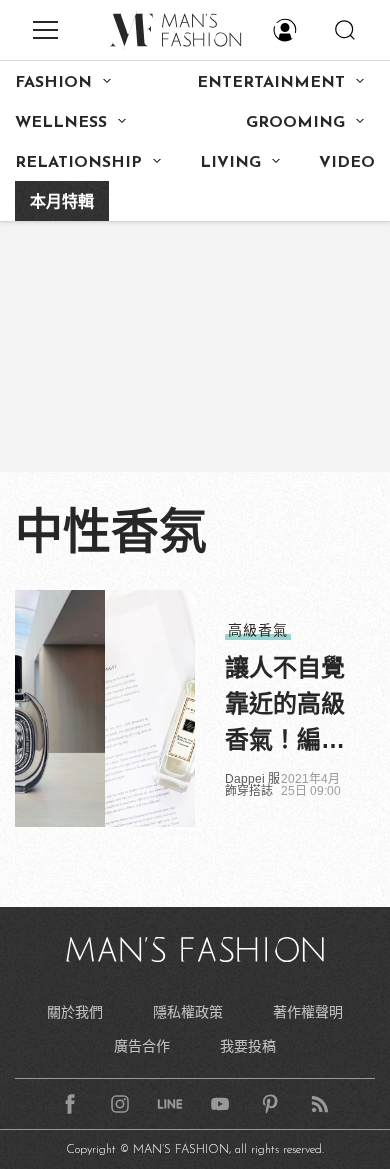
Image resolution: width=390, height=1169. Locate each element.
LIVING (230, 163)
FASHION (53, 83)
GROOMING (295, 123)
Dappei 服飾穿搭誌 (252, 785)
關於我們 (75, 1012)
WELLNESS (61, 123)
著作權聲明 (308, 1012)
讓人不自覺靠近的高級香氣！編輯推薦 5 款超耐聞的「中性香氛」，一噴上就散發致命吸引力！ (285, 706)
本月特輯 (62, 203)
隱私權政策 (188, 1012)
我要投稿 (248, 1046)
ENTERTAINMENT (271, 83)
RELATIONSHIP (78, 163)
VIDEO (347, 163)
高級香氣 (258, 630)
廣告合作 (142, 1046)
